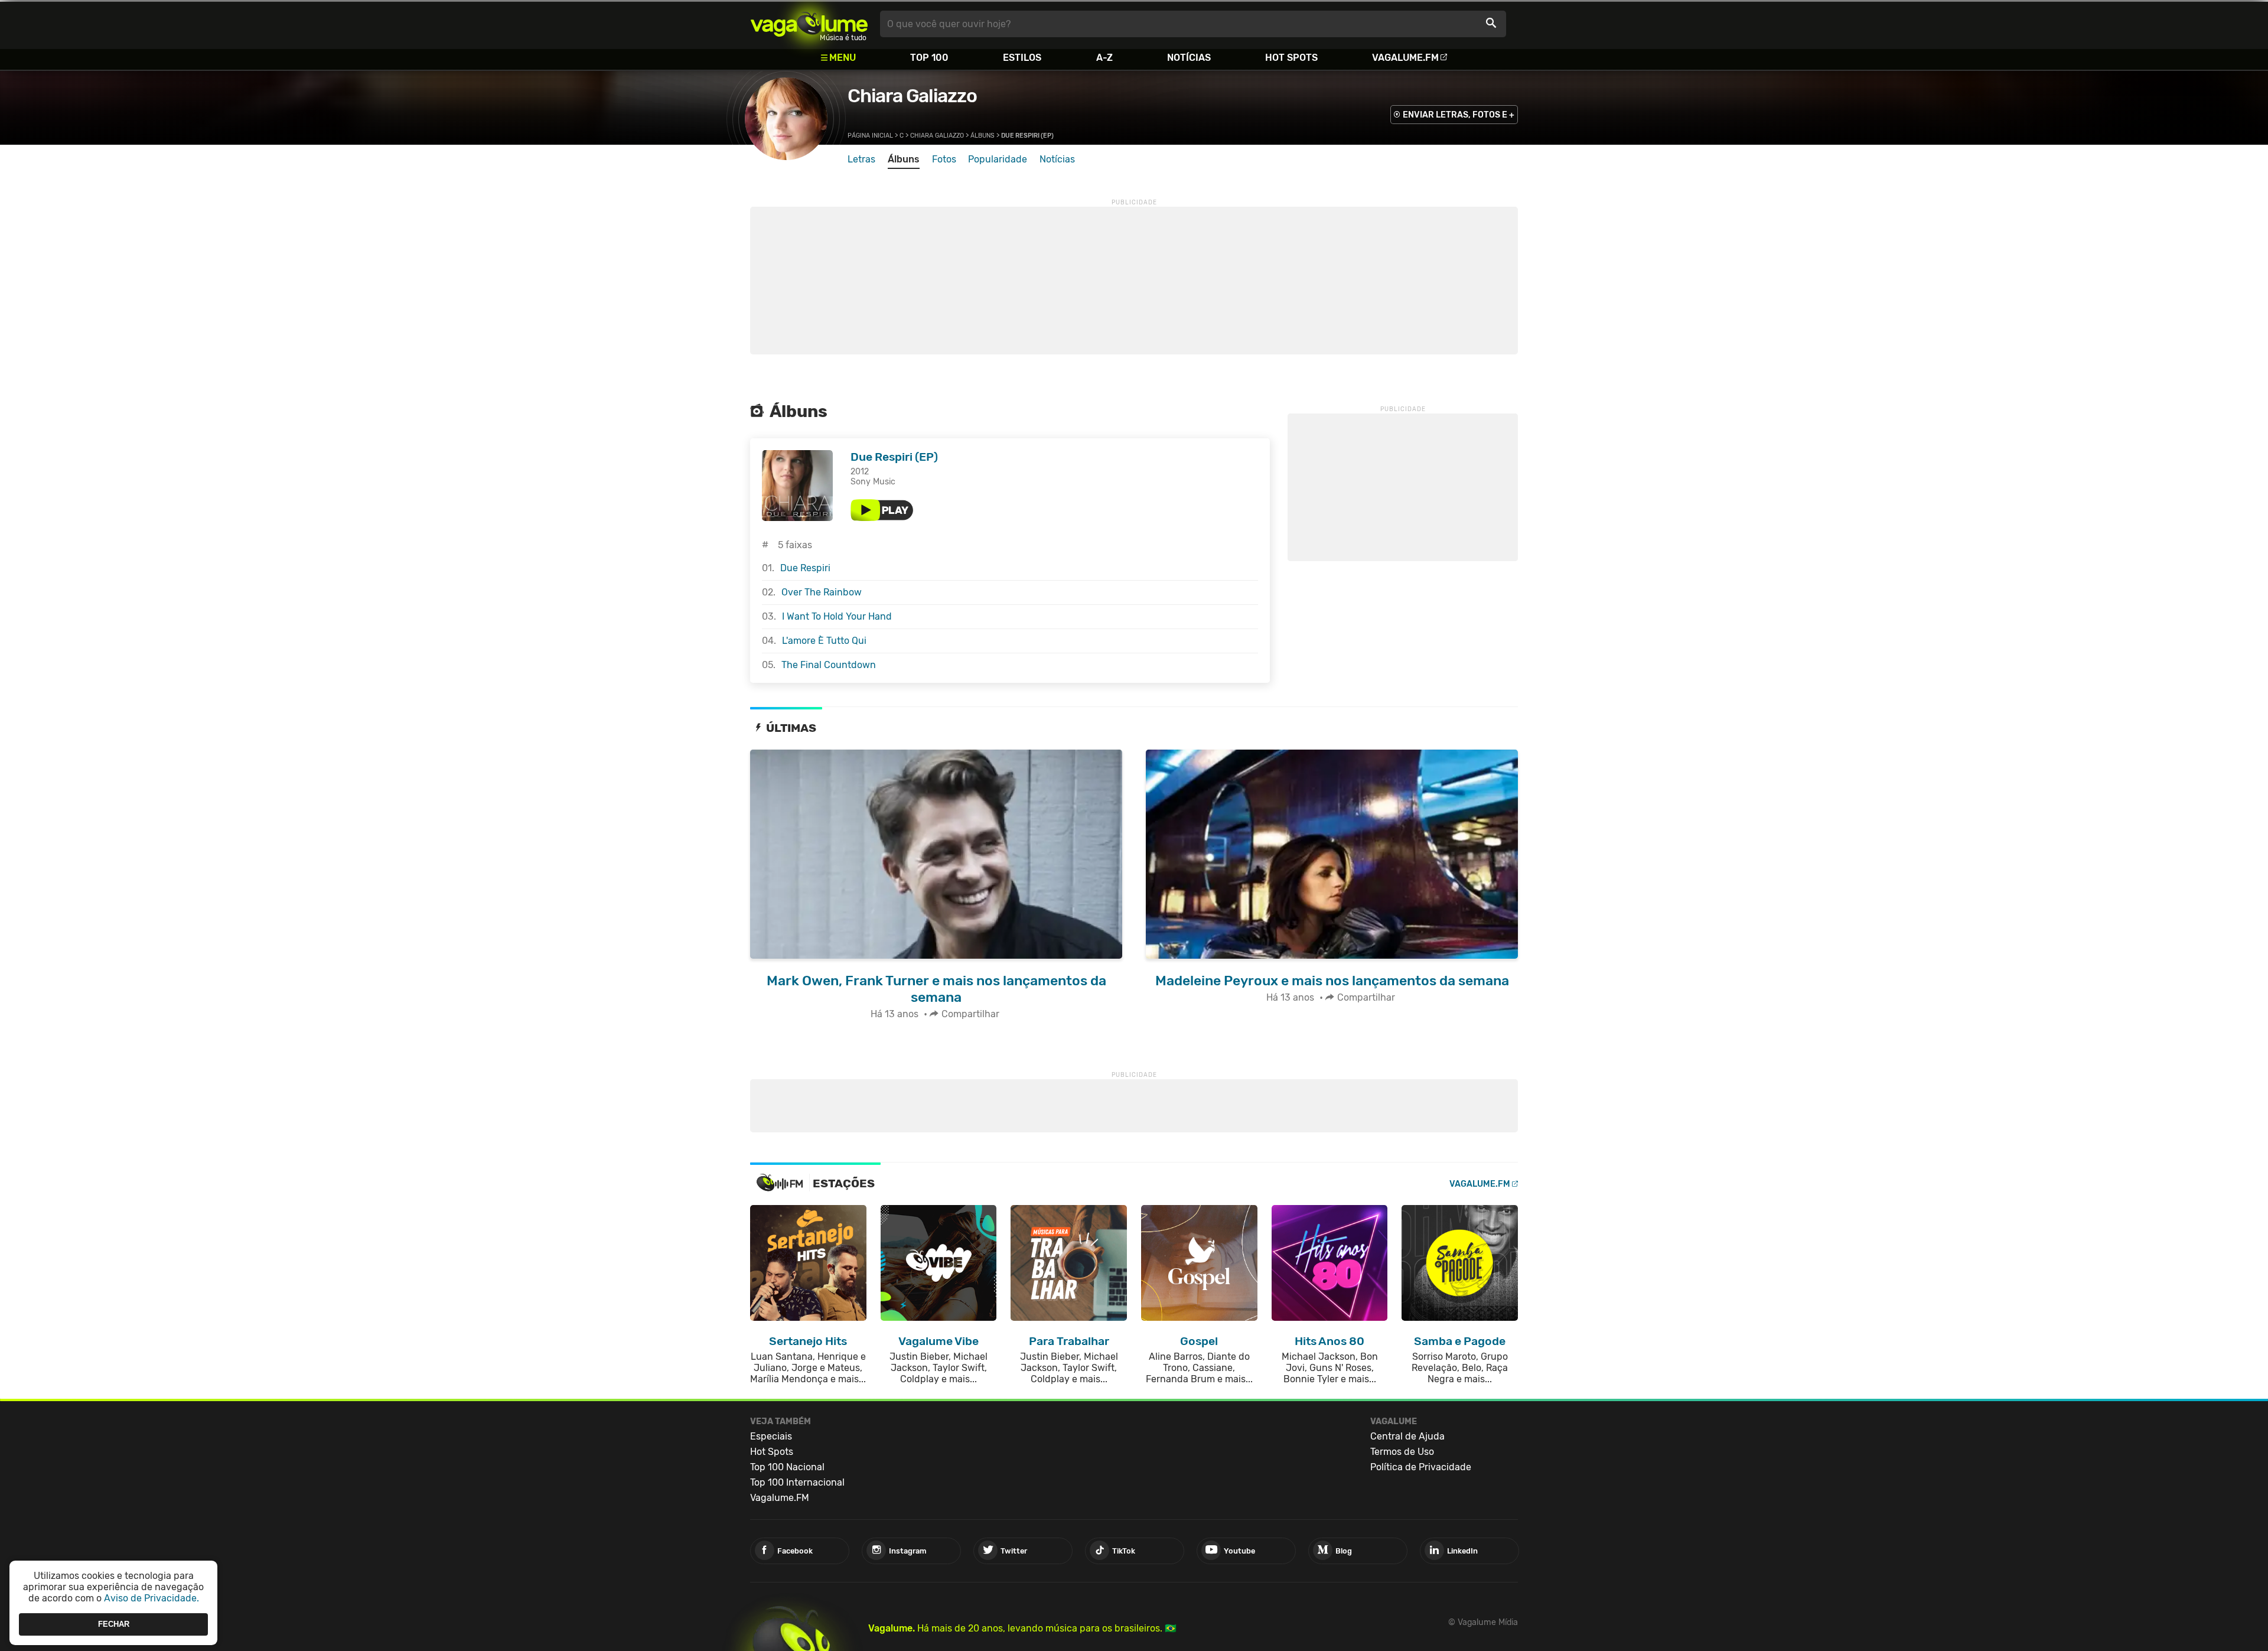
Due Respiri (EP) (894, 457)
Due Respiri (805, 568)
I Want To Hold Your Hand (837, 616)
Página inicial (870, 136)
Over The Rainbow (822, 592)
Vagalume (809, 24)
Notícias (1189, 58)
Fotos (944, 159)
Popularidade (998, 159)
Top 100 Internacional (797, 1482)
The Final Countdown (829, 665)
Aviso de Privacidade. (151, 1598)
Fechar (114, 1624)
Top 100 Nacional (787, 1467)
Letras (861, 159)
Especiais (771, 1436)
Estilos (1022, 58)
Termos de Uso (1402, 1452)
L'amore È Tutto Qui (824, 641)
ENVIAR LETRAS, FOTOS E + (1459, 115)
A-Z (1104, 58)
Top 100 (929, 58)
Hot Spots (1291, 58)
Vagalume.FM (1405, 58)
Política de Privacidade (1421, 1467)
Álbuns (983, 136)
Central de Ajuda (1407, 1436)
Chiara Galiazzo (912, 96)
